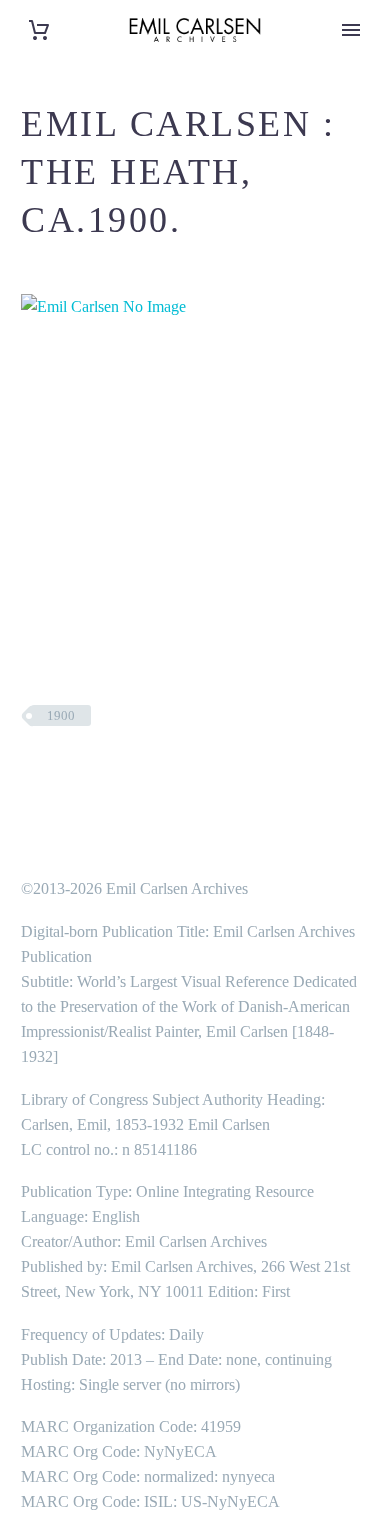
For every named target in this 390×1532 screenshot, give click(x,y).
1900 (61, 715)
